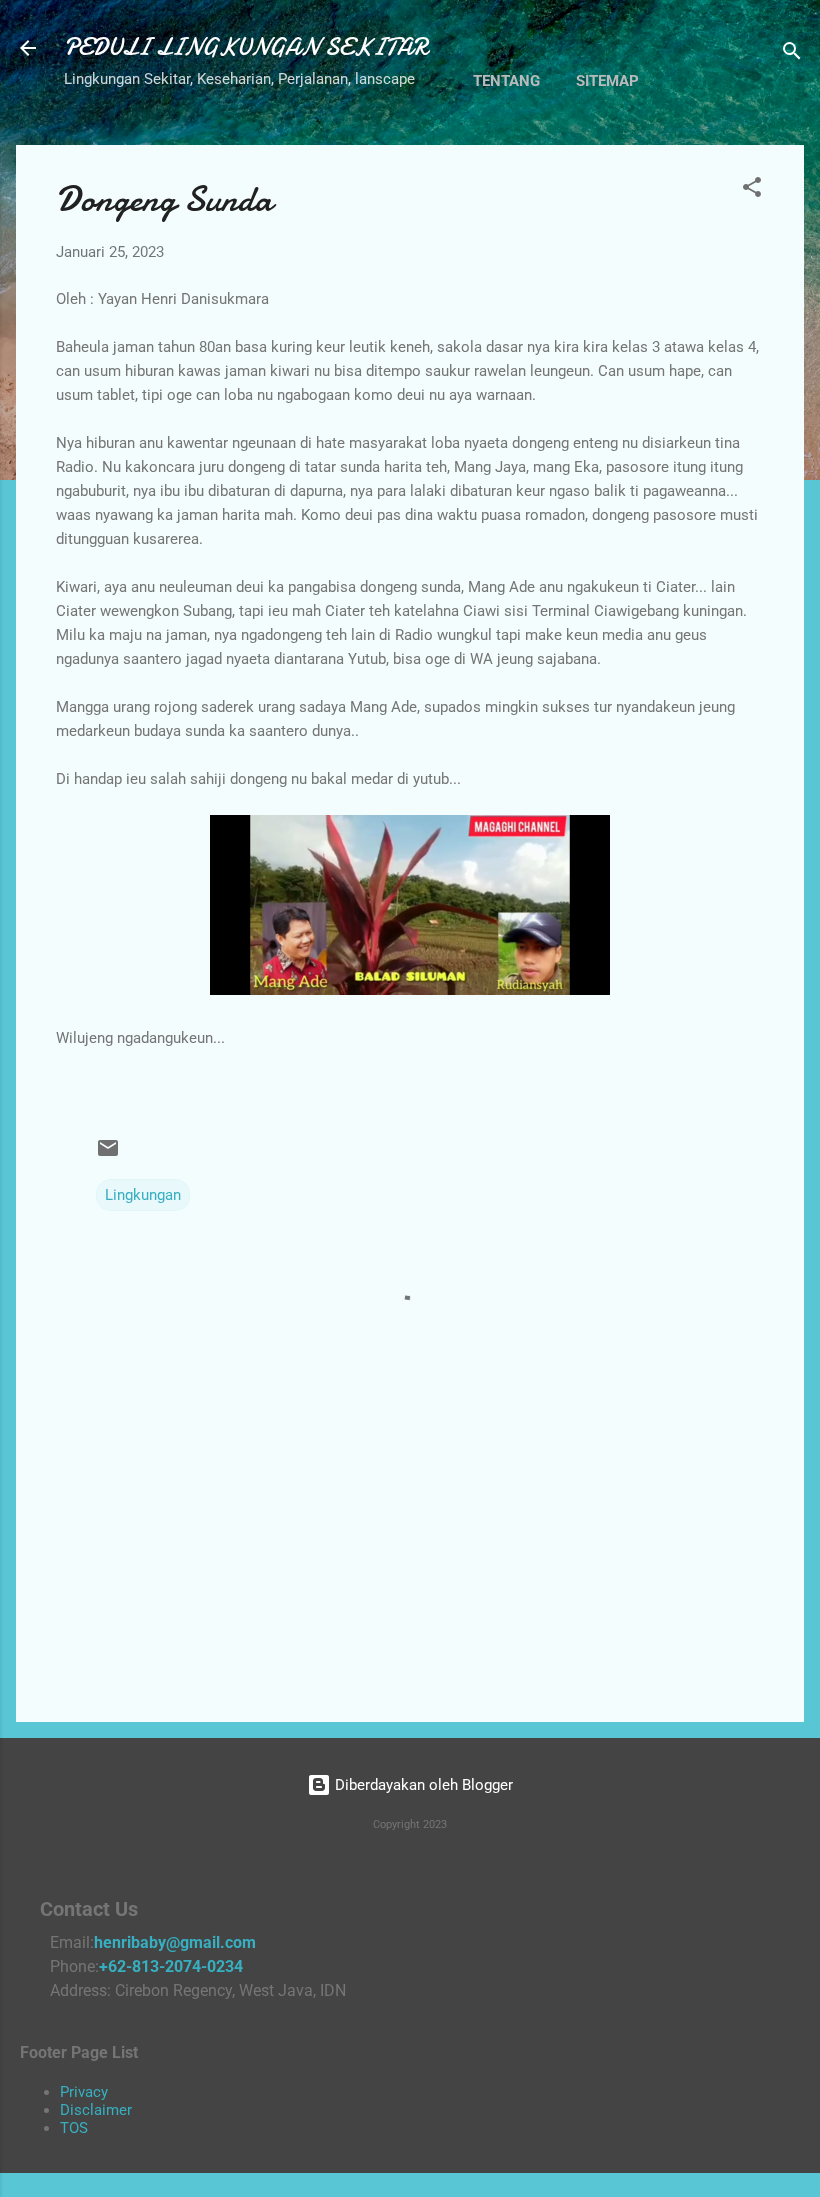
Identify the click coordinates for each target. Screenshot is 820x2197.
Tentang (506, 81)
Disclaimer (96, 2110)
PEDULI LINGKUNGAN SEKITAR (245, 47)
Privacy (84, 2092)
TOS (74, 2128)
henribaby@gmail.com (175, 1942)
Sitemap (607, 81)
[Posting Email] (108, 1155)
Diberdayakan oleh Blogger (422, 1785)
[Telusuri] (792, 54)
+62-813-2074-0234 (171, 1966)
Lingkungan (143, 1195)
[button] (752, 190)
